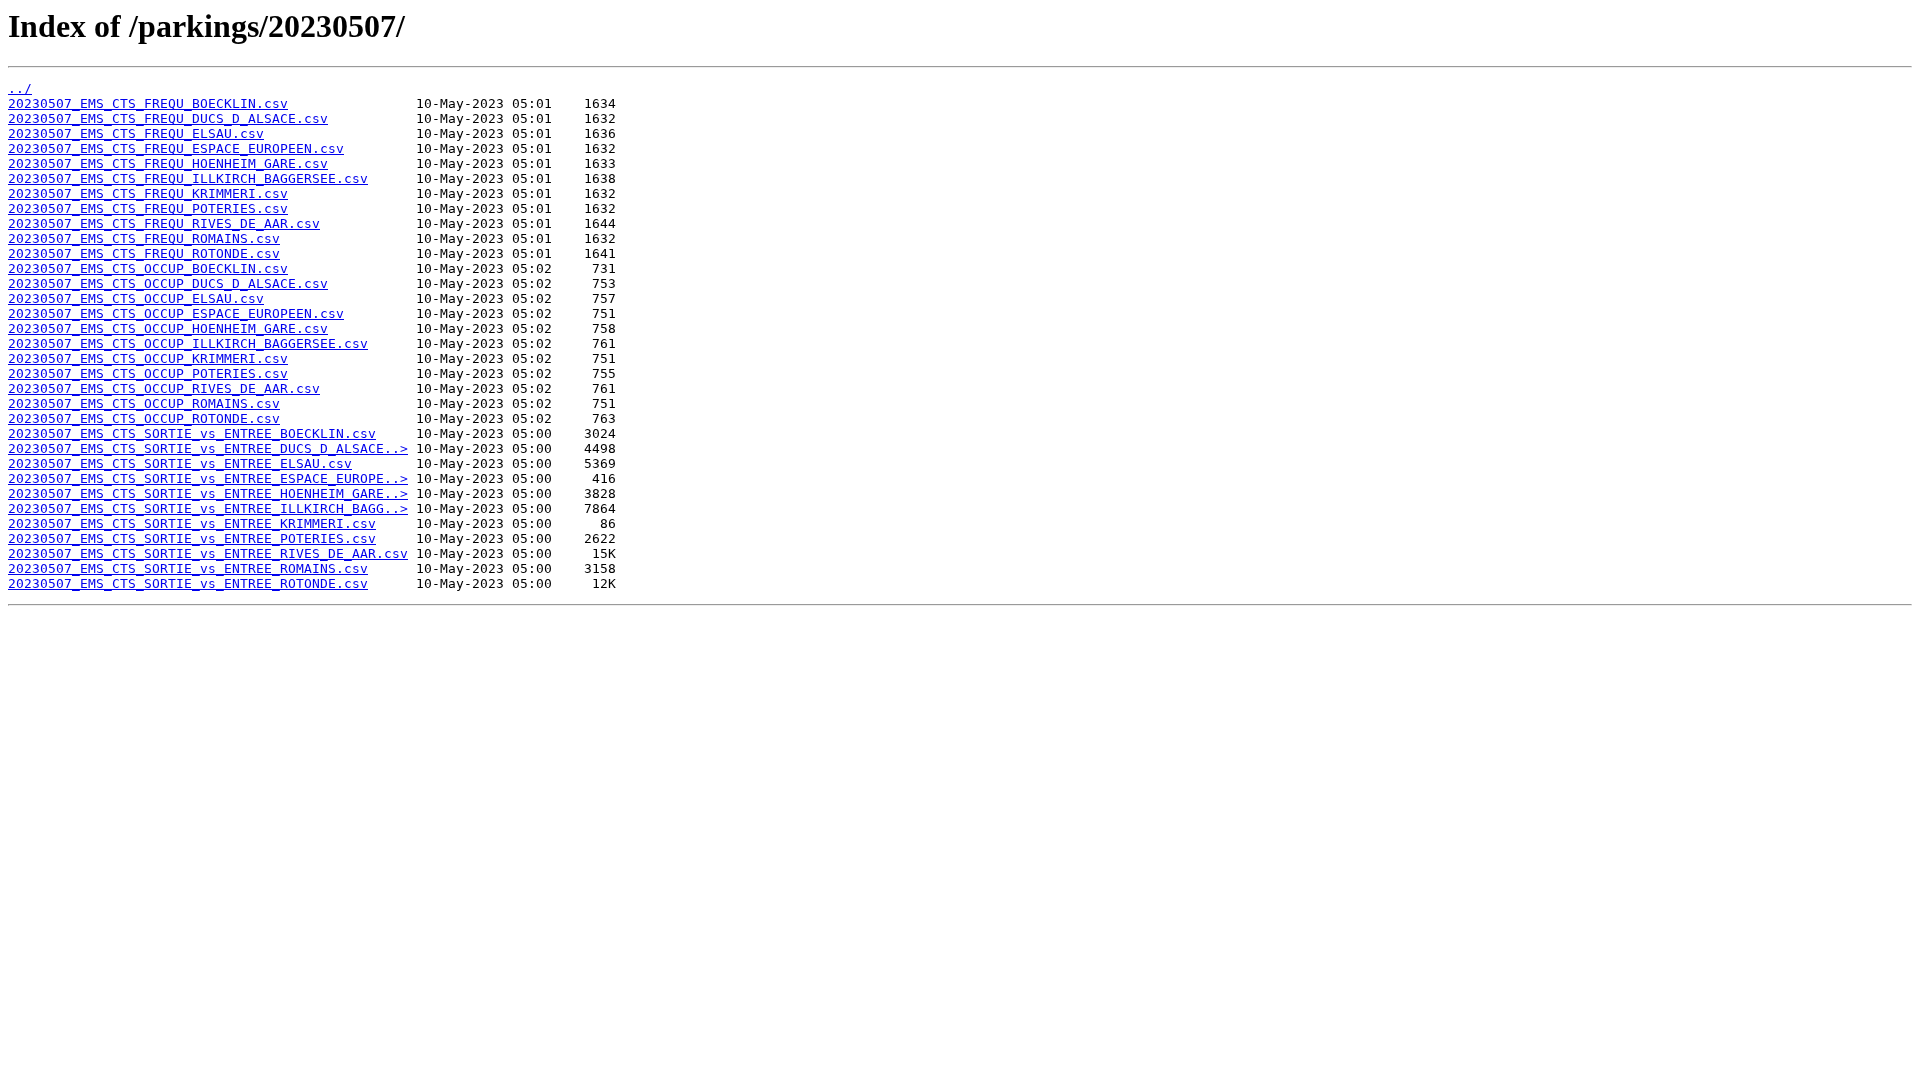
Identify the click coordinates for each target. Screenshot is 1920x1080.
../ (20, 88)
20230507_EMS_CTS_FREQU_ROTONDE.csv (144, 253)
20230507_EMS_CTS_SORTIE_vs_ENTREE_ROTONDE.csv (188, 583)
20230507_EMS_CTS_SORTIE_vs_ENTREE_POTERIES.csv (192, 538)
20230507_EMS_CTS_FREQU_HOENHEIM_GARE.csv (168, 163)
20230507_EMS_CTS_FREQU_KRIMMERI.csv (148, 193)
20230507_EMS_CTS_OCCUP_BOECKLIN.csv (148, 268)
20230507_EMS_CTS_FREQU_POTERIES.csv (148, 208)
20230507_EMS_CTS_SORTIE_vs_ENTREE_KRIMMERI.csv (192, 523)
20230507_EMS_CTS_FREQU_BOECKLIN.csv (148, 103)
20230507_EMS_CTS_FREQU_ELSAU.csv (136, 133)
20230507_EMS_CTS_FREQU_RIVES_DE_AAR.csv (164, 223)
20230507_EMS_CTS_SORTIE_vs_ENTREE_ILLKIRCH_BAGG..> (208, 508)
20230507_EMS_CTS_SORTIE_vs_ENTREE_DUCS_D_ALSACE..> (208, 448)
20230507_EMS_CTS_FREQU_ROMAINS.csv (144, 238)
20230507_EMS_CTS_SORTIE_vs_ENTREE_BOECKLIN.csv (192, 433)
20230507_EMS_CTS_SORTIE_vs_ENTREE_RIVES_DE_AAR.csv (208, 553)
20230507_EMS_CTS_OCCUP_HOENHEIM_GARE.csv (168, 328)
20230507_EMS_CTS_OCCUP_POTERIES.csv (148, 373)
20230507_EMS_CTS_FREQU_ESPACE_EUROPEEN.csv (176, 148)
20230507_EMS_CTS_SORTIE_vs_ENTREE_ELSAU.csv (180, 463)
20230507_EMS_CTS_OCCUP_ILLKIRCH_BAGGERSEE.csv (188, 343)
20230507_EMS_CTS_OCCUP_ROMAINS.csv (144, 403)
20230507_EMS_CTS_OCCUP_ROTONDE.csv (144, 418)
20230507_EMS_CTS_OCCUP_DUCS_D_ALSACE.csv (168, 283)
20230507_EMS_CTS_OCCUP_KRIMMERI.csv (148, 358)
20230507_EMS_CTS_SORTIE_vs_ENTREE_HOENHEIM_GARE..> (208, 493)
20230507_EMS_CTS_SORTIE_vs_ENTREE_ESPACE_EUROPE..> (208, 478)
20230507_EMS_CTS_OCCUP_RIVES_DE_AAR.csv (164, 388)
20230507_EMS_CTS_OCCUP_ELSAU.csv (136, 298)
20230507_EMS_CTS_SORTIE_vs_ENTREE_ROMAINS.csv (188, 568)
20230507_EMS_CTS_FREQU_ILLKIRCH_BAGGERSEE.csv (188, 178)
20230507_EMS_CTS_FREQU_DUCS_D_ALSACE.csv (168, 118)
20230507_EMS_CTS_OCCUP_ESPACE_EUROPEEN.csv (176, 313)
